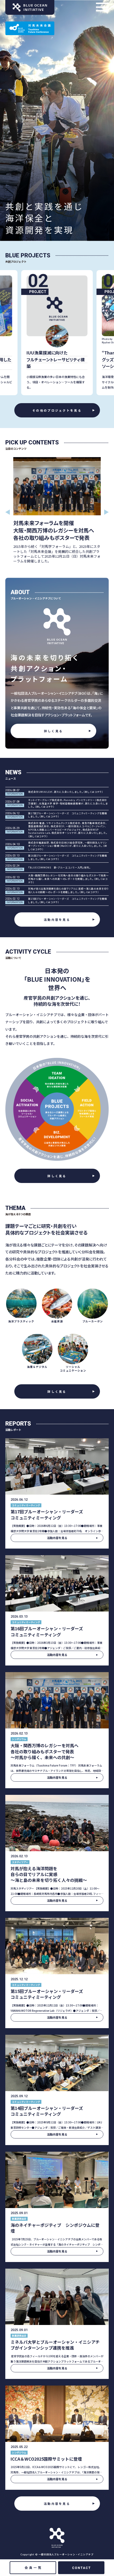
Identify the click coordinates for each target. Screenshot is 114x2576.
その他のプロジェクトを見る (57, 410)
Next (106, 512)
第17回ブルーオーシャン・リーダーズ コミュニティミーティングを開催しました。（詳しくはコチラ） (68, 815)
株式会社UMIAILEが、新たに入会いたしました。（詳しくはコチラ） (66, 792)
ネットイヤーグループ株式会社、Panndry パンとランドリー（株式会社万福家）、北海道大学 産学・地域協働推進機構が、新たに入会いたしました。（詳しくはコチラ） (68, 804)
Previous (8, 512)
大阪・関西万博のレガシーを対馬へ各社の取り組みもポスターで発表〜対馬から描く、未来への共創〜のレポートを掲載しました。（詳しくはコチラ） (68, 879)
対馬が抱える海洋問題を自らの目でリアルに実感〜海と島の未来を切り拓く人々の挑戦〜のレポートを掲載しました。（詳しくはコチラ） (68, 891)
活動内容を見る (57, 920)
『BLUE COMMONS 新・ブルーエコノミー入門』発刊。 (60, 868)
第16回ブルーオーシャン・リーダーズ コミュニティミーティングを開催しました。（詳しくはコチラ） (68, 857)
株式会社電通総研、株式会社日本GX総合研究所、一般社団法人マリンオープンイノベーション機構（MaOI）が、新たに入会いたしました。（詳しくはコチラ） (68, 846)
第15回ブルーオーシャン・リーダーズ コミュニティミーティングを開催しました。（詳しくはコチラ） (68, 901)
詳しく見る (54, 731)
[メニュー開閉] (102, 7)
